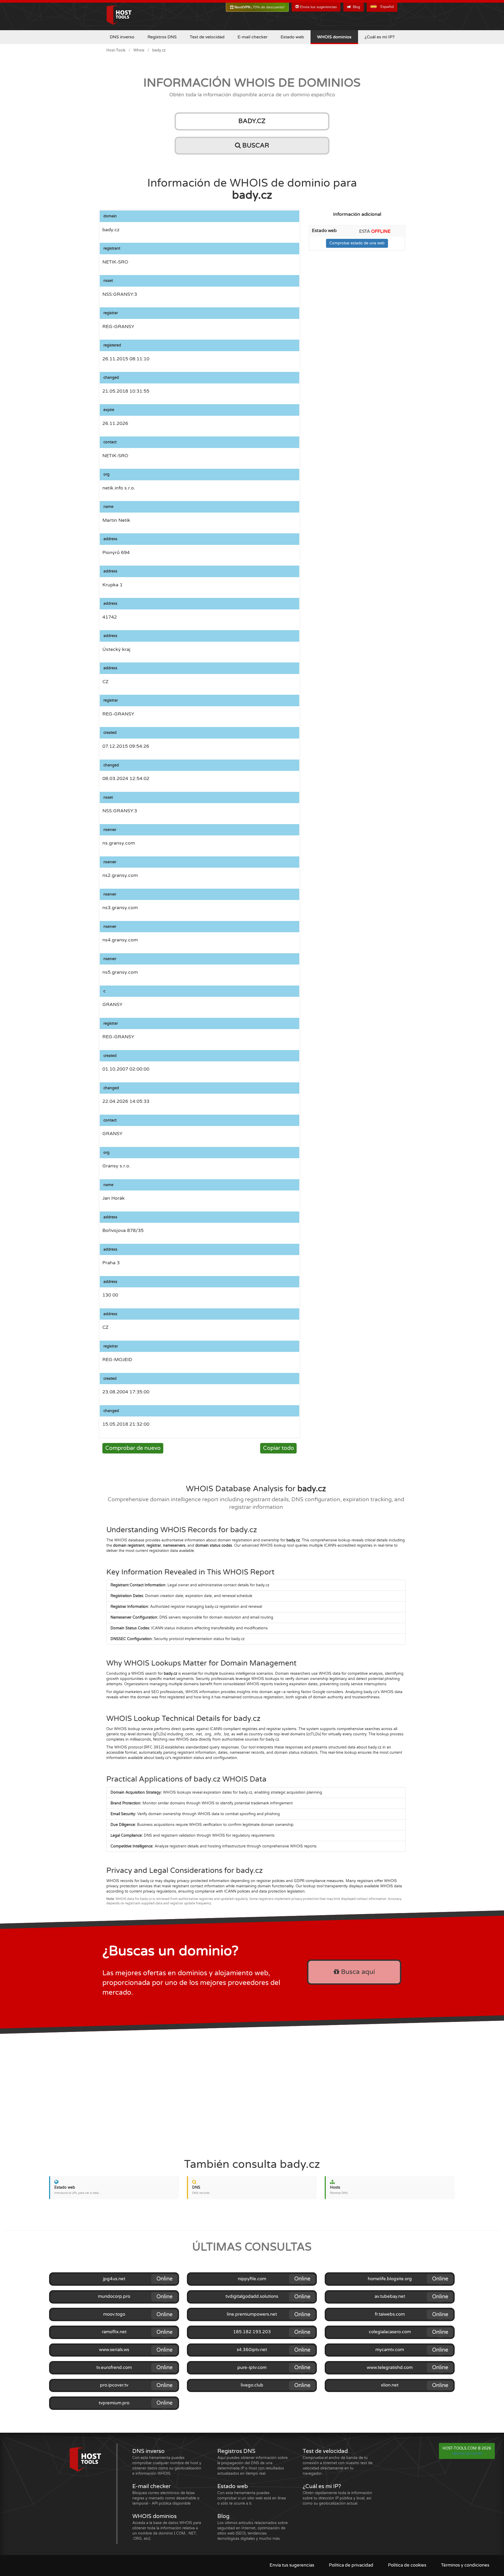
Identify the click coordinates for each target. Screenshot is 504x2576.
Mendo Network (467, 2454)
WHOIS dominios (334, 37)
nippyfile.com (252, 2279)
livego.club (252, 2385)
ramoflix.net (114, 2332)
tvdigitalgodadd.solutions (252, 2296)
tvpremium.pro (114, 2403)
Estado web (292, 37)
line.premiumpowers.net (252, 2314)
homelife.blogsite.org (390, 2279)
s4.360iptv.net (252, 2350)
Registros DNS (162, 37)
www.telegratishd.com (390, 2368)
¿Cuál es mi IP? (380, 37)
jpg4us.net (114, 2279)
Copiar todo (279, 1448)
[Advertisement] (252, 2092)
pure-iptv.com (252, 2368)
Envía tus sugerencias (318, 7)
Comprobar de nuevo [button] (133, 1448)
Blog (356, 7)
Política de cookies (407, 2565)
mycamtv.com (390, 2350)
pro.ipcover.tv (114, 2385)
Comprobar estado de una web (357, 243)
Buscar (255, 146)
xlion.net (390, 2385)
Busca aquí (357, 1972)
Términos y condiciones (465, 2565)
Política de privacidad (351, 2565)
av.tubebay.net (390, 2296)
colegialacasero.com (390, 2332)
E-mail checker (253, 37)
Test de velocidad (207, 37)
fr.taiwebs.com (390, 2314)
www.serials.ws (114, 2350)
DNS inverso (122, 37)
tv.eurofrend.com (114, 2368)
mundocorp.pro (114, 2296)
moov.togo (114, 2314)
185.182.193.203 (252, 2332)
